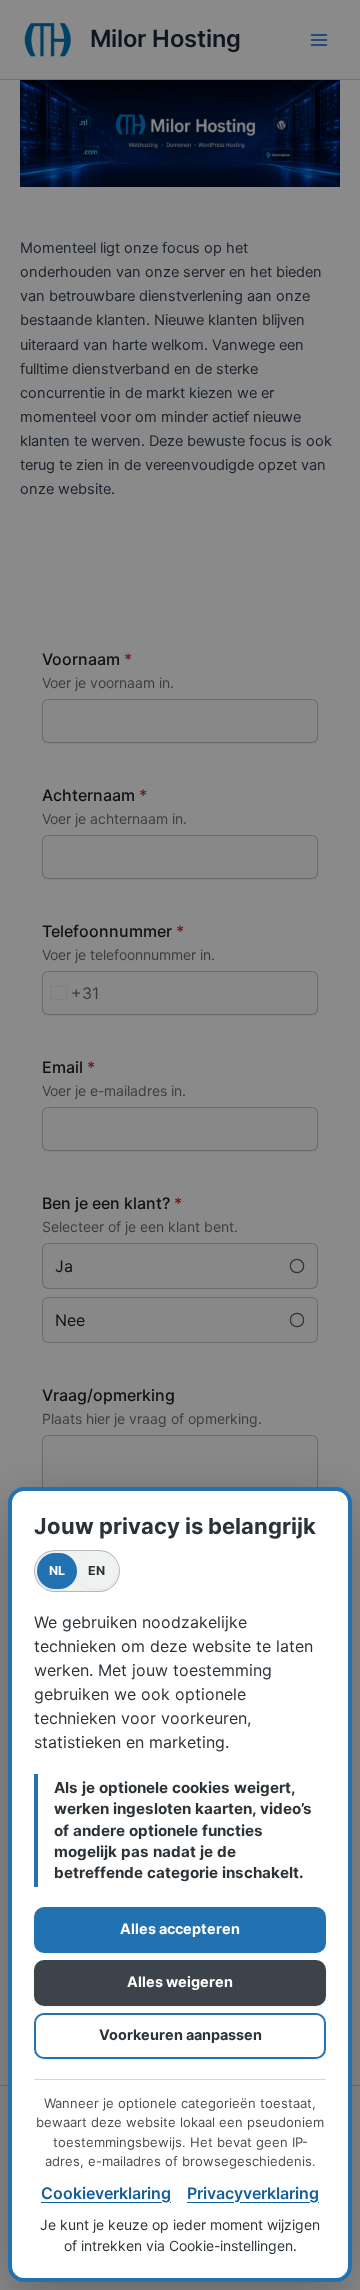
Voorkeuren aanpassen (180, 2034)
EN (97, 1570)
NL (57, 1570)
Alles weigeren (180, 1981)
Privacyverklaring (253, 2193)
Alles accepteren (180, 1928)
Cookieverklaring (106, 2193)
